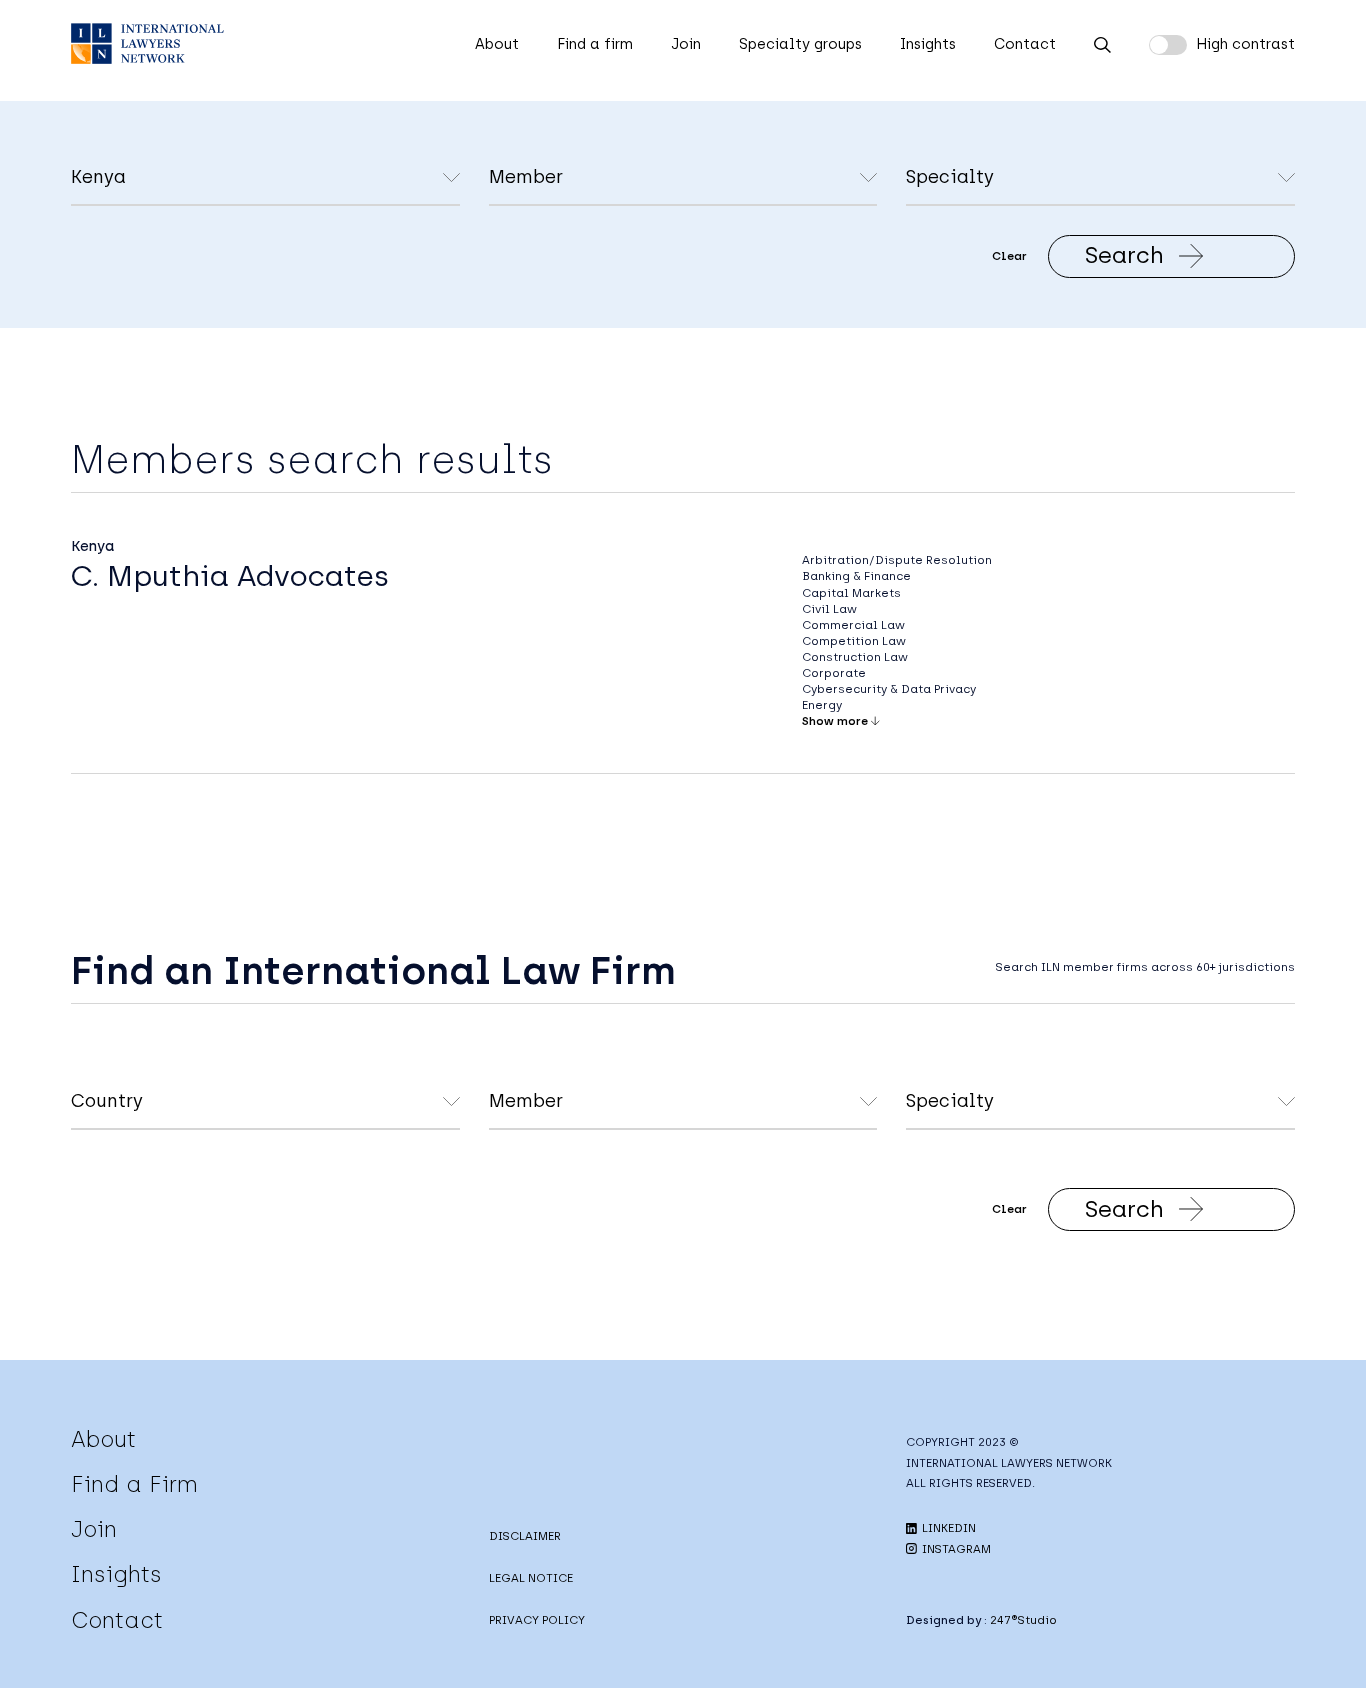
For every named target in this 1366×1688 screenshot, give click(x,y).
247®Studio (1023, 1620)
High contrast (1245, 44)
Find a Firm (134, 1484)
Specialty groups (800, 44)
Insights (928, 44)
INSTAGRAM (955, 1549)
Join (686, 44)
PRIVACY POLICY (537, 1620)
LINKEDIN (947, 1528)
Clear (1009, 256)
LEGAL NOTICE (531, 1578)
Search (1124, 255)
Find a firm (595, 44)
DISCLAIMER (525, 1536)
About (497, 44)
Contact (1025, 44)
